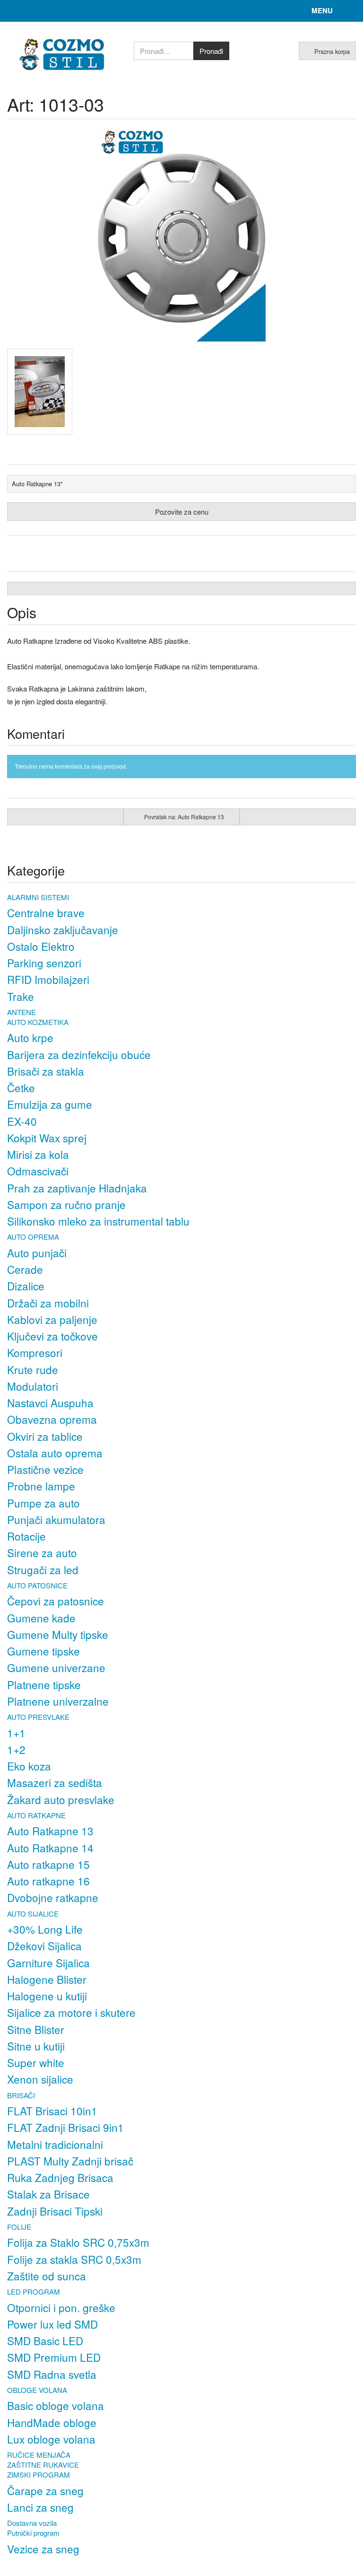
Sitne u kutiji (36, 2046)
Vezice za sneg (43, 2549)
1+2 (16, 1749)
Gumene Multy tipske (58, 1634)
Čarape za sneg (45, 2490)
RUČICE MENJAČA (39, 2455)
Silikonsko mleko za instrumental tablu (98, 1221)
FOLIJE (19, 2227)
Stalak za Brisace (48, 2194)
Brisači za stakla (46, 1071)
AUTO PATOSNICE (37, 1585)
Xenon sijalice (40, 2079)
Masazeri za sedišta (55, 1782)
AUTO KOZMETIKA (38, 1022)
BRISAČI (21, 2095)
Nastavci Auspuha (50, 1402)
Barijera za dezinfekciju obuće (79, 1054)
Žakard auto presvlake (61, 1799)
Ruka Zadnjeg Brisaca (60, 2177)
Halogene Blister (47, 1979)
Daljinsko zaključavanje (63, 929)
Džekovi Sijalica (44, 1945)
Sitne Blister (36, 2029)
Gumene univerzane (56, 1667)
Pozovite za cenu (182, 512)
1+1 (16, 1733)
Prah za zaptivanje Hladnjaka (77, 1188)
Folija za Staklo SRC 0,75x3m (78, 2242)
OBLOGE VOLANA (37, 2390)
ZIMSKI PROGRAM (39, 2475)
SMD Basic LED (45, 2340)
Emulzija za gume (50, 1104)
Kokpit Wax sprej (47, 1138)
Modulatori (33, 1386)
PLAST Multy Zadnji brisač (70, 2161)
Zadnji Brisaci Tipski (55, 2211)
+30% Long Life (45, 1929)
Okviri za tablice (45, 1436)
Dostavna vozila (32, 2523)
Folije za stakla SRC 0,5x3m (74, 2259)
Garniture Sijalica (48, 1963)
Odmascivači (38, 1171)
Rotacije (26, 1536)
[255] (45, 392)
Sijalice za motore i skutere (71, 2012)
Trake (21, 996)
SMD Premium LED (54, 2357)
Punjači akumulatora (56, 1519)
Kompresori (35, 1352)
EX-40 (22, 1121)
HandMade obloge (52, 2422)
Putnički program (33, 2533)
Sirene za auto (42, 1552)
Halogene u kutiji (47, 1996)
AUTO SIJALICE (33, 1914)
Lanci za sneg (40, 2507)
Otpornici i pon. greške (61, 2307)
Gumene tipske (43, 1651)
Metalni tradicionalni (55, 2144)
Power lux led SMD (52, 2324)
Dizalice (26, 1286)
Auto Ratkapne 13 (50, 1831)
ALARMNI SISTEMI (38, 897)
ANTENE (22, 1012)
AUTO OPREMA (33, 1237)
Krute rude (33, 1369)
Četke (21, 1087)
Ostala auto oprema (55, 1453)
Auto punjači (37, 1253)
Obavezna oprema (52, 1419)
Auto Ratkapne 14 (50, 1848)
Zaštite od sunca (47, 2276)
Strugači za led (43, 1569)
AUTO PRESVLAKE (38, 1717)
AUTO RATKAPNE (36, 1815)
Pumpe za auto (43, 1503)
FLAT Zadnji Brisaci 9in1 (65, 2127)
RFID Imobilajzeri (48, 979)
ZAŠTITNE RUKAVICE (43, 2465)
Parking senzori (44, 963)
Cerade (25, 1269)
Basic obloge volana (56, 2405)
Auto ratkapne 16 (48, 1881)
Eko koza (29, 1766)
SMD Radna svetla (52, 2374)
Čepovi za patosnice (56, 1601)
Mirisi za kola (38, 1154)
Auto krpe (30, 1037)
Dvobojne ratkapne (53, 1897)
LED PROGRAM (34, 2291)
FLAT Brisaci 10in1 (52, 2111)
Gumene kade (41, 1618)
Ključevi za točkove (52, 1336)
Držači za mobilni (48, 1303)
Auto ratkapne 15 (48, 1864)
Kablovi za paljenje (52, 1319)
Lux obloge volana (51, 2439)
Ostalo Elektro (41, 946)
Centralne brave (46, 912)
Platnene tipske (44, 1684)
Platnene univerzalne (58, 1701)
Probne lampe (41, 1486)
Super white (36, 2062)
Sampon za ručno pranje (66, 1204)
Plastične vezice (45, 1469)
